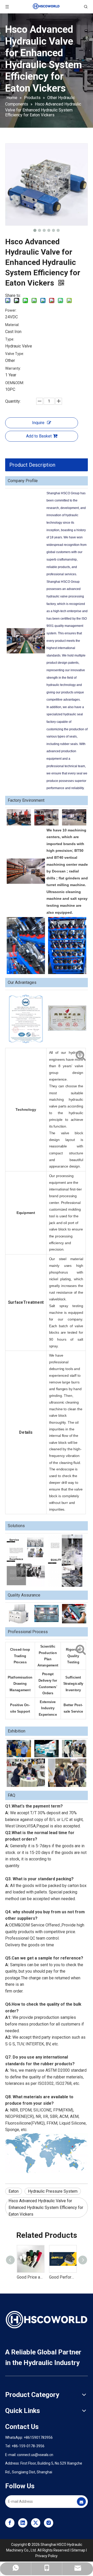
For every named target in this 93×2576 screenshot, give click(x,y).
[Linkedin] (23, 2523)
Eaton (14, 2191)
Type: (10, 339)
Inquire (38, 423)
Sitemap (78, 2550)
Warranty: (13, 368)
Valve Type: (15, 354)
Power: (11, 310)
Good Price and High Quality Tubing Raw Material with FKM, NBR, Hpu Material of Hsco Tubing (30, 2277)
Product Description (32, 465)
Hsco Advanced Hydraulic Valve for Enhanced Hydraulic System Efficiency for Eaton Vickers (46, 2207)
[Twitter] (36, 2523)
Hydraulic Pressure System (53, 2191)
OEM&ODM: (15, 383)
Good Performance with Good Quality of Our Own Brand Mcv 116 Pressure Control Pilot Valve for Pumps (63, 2277)
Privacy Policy (47, 2556)
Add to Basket (39, 436)
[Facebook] (10, 2523)
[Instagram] (49, 2523)
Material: (12, 325)
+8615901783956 (38, 2437)
